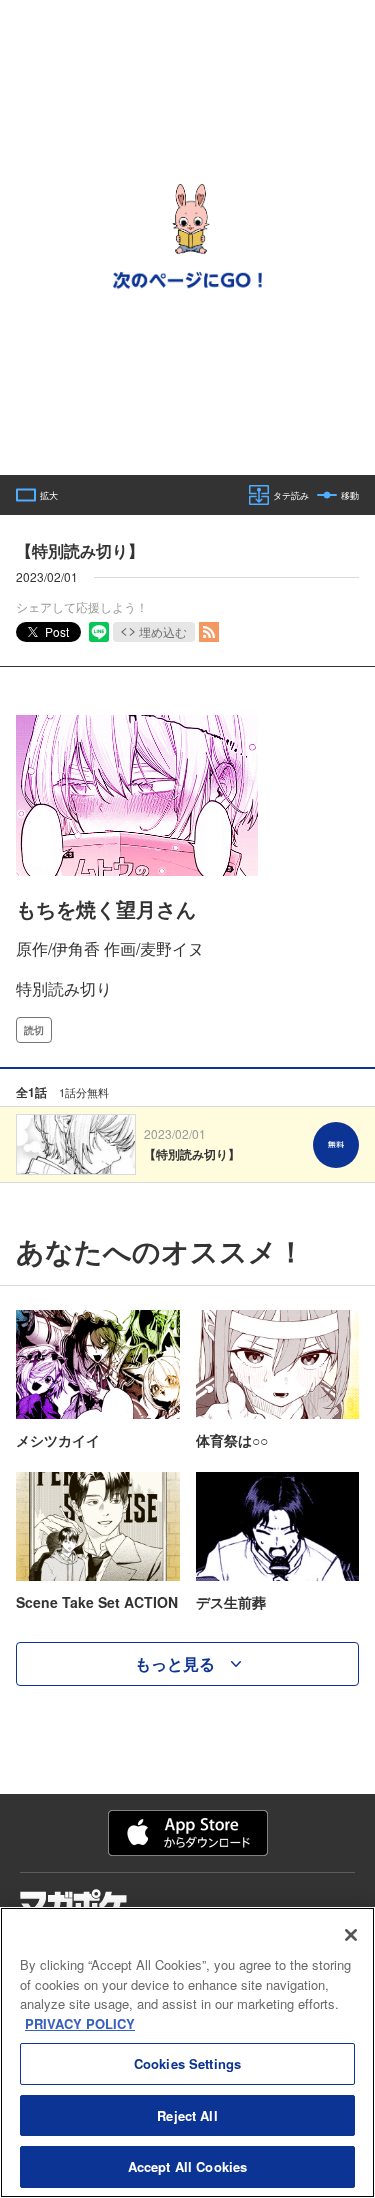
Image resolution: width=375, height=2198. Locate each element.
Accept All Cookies (187, 2166)
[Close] (351, 1935)
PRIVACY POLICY (80, 2023)
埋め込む (163, 631)
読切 (34, 1030)
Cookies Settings (187, 2063)
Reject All (187, 2115)
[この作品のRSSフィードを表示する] (209, 632)
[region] (187, 2052)
